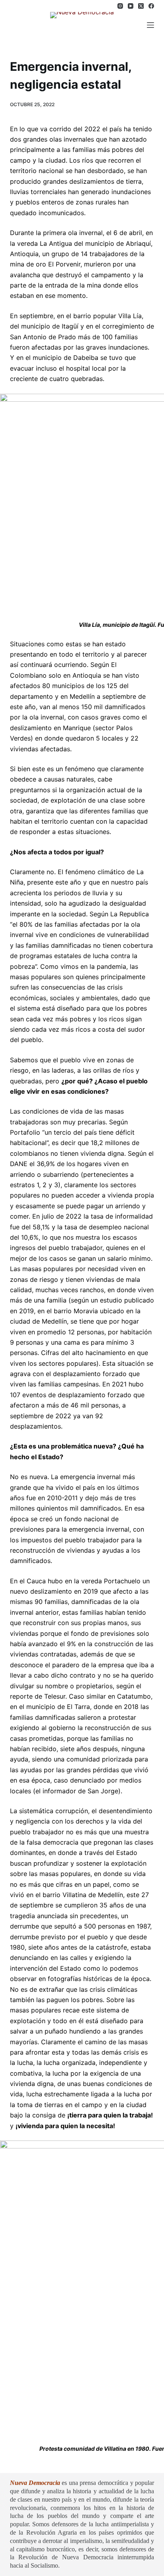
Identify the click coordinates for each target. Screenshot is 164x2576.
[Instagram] (120, 6)
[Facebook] (151, 6)
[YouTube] (131, 6)
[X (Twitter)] (141, 6)
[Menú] (150, 25)
